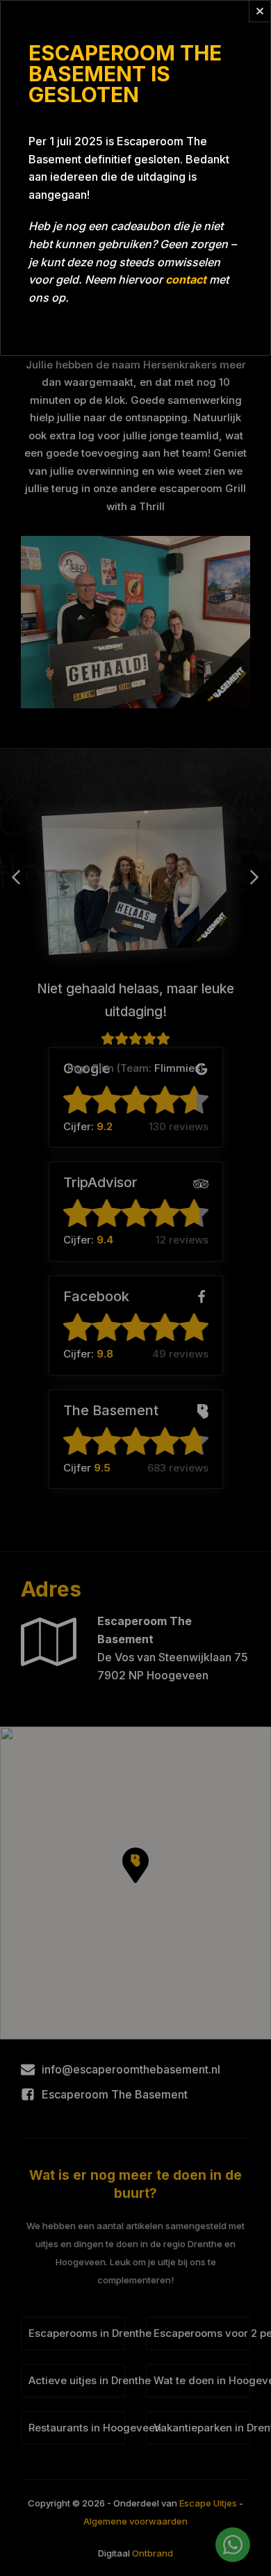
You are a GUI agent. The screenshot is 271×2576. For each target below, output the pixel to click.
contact (186, 279)
